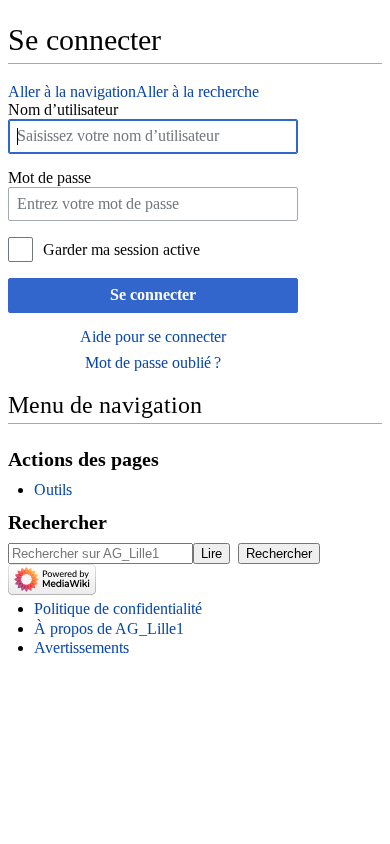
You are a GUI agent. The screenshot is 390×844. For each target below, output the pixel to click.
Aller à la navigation (72, 91)
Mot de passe (49, 177)
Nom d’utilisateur (63, 109)
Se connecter (153, 294)
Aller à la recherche (197, 91)
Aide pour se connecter (153, 336)
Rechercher (57, 522)
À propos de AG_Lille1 (109, 628)
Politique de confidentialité (118, 608)
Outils (53, 489)
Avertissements (81, 647)
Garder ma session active (121, 249)
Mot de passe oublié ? (153, 362)
